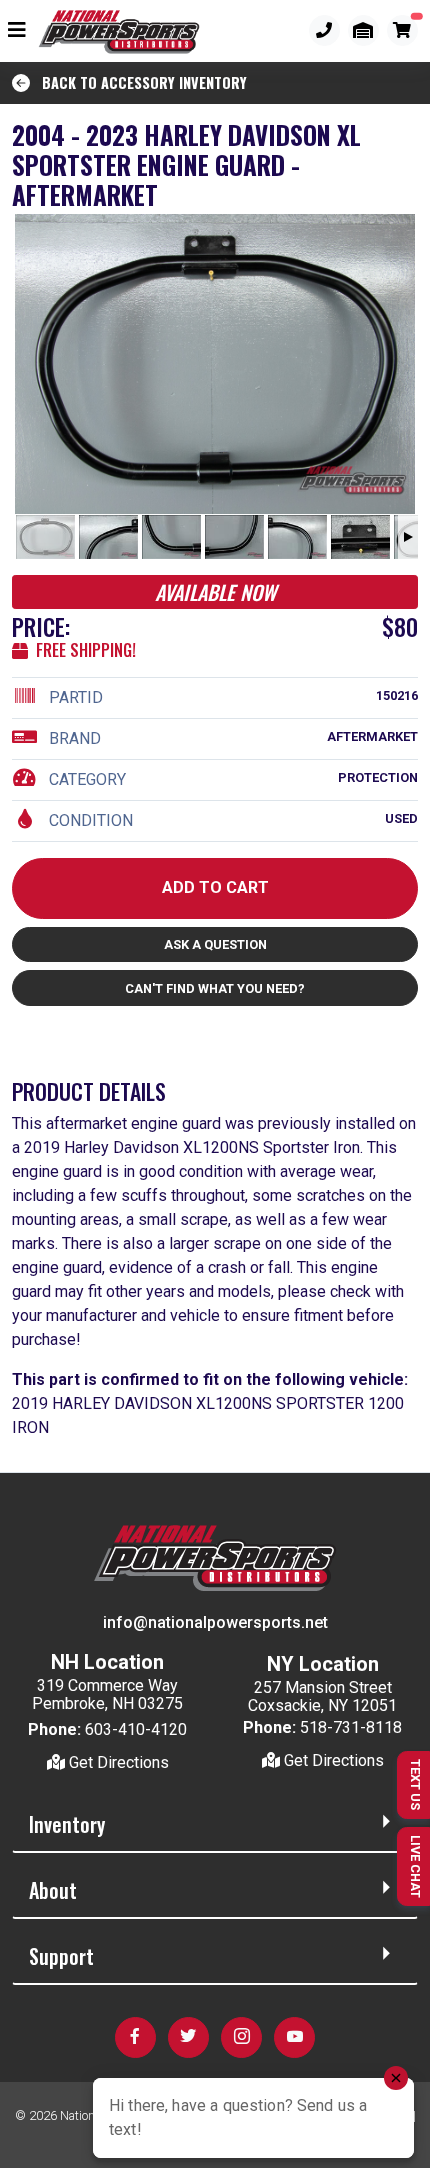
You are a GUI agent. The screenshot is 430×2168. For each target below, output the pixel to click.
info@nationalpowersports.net (215, 1622)
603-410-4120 (136, 1729)
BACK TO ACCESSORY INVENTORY (138, 82)
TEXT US (415, 1784)
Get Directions (117, 1762)
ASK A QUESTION (215, 944)
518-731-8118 (351, 1727)
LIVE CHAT (415, 1866)
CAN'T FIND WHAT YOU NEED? (215, 988)
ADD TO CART (215, 887)
